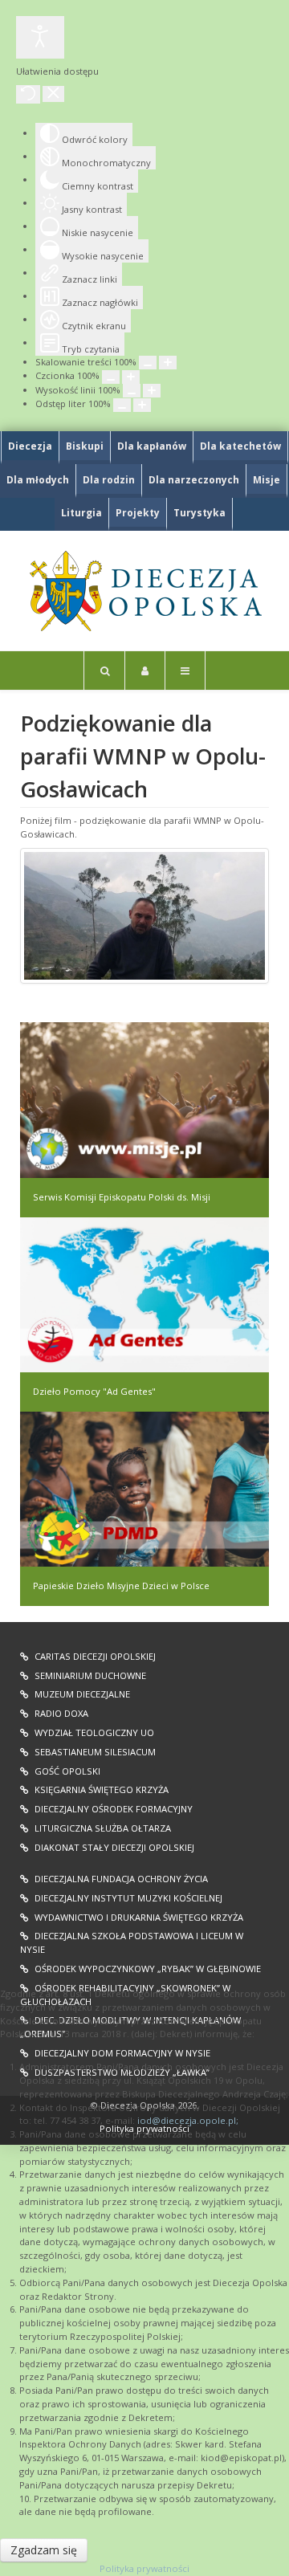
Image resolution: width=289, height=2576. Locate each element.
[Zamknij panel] (53, 94)
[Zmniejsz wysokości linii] (132, 391)
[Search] (104, 670)
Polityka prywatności (144, 2568)
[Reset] (28, 94)
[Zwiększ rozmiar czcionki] (131, 377)
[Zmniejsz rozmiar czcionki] (111, 377)
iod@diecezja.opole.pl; (188, 2120)
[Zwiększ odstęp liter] (142, 405)
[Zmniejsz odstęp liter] (122, 405)
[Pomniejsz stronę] (148, 363)
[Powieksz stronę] (168, 363)
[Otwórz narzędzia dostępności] (40, 37)
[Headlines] (144, 591)
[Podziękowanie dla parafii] (144, 916)
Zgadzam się (44, 2550)
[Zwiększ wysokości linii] (152, 391)
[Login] (145, 670)
